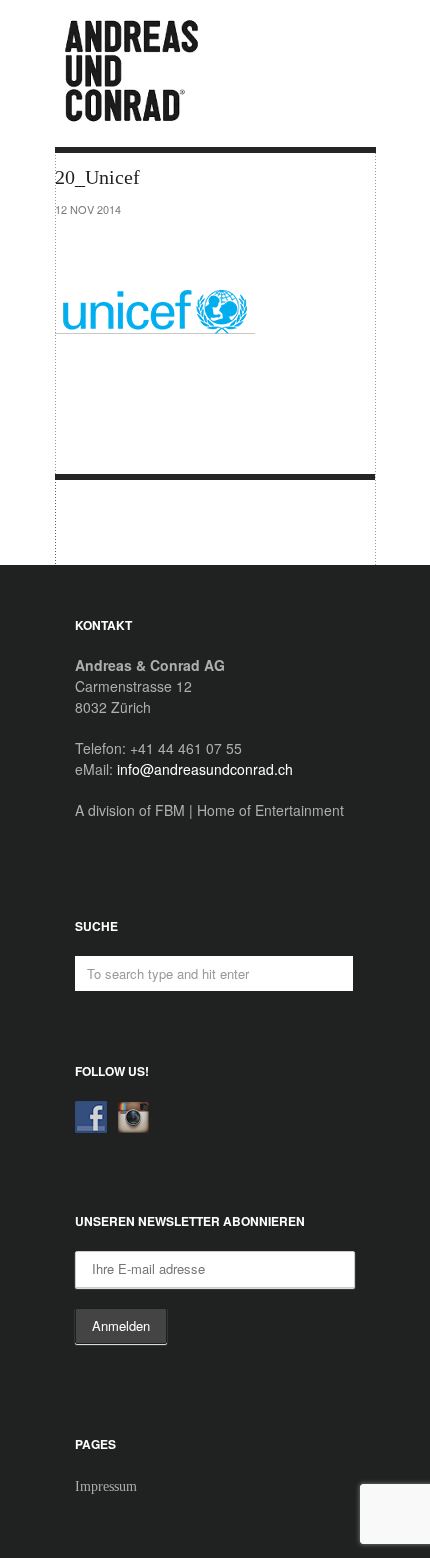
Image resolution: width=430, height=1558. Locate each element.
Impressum (106, 1486)
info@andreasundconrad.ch (205, 769)
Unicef (93, 523)
